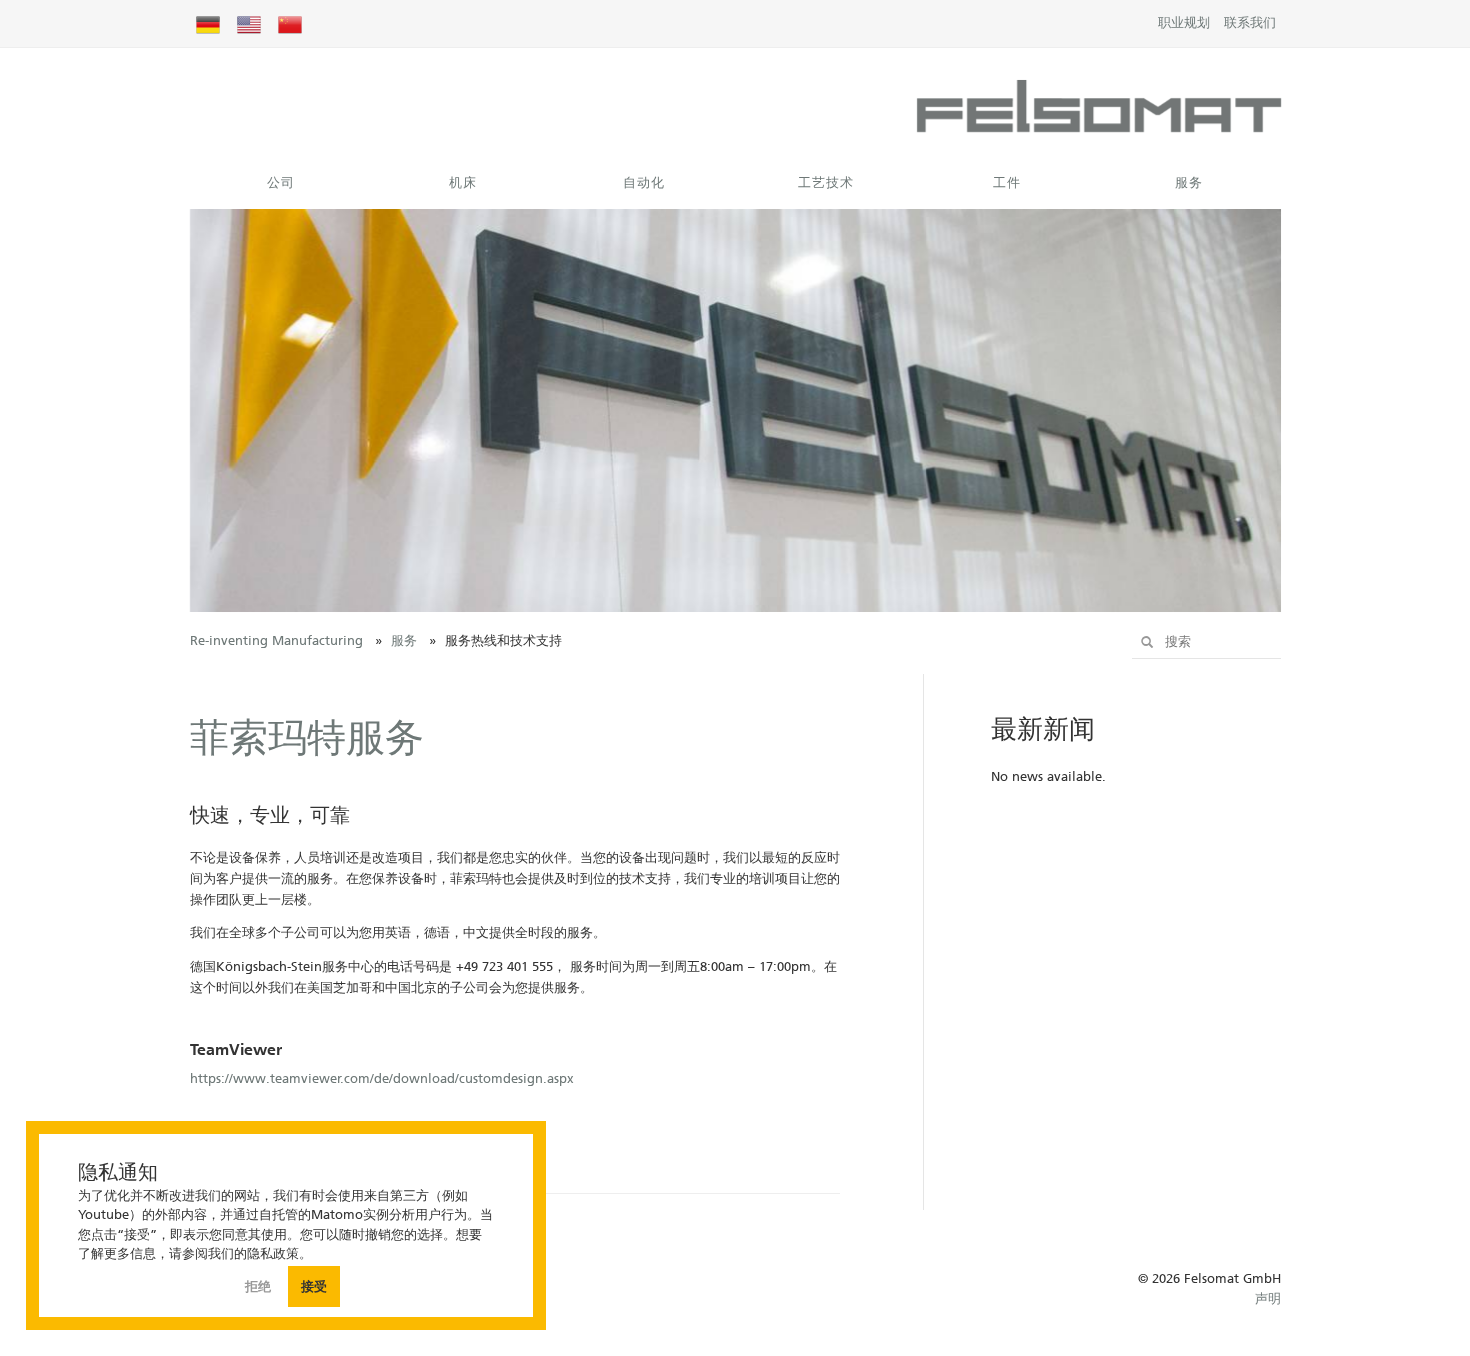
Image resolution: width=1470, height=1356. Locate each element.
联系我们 (1250, 22)
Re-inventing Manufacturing (276, 640)
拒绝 (260, 1286)
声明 (1268, 1298)
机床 (463, 182)
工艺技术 (826, 182)
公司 (281, 182)
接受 (314, 1286)
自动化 (644, 182)
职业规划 (1184, 22)
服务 (1189, 182)
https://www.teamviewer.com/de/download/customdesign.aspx (382, 1078)
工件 (1007, 182)
